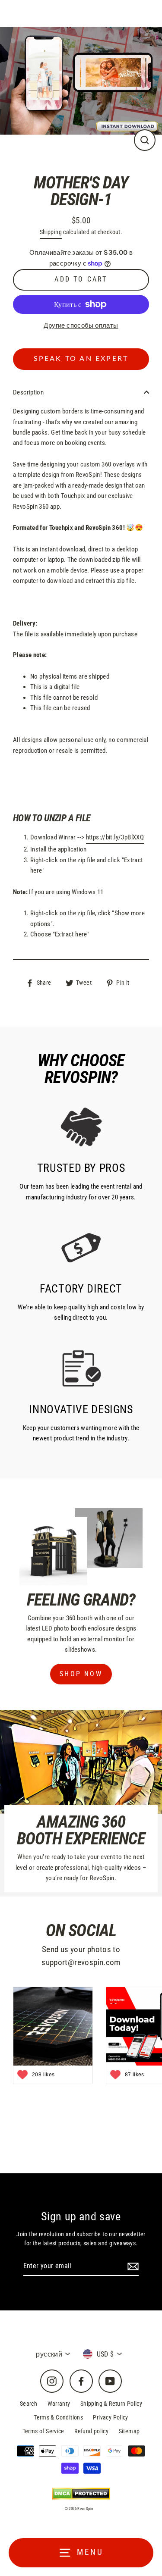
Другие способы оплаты (81, 326)
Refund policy (91, 2431)
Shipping (51, 232)
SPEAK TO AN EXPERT (81, 359)
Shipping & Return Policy (111, 2404)
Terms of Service (43, 2431)
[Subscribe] (132, 2266)
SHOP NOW (81, 1674)
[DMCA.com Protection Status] (81, 2493)
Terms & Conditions (58, 2417)
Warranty (59, 2404)
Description (28, 392)
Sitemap (129, 2431)
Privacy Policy (110, 2417)
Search (29, 2404)
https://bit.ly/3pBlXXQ (115, 837)
